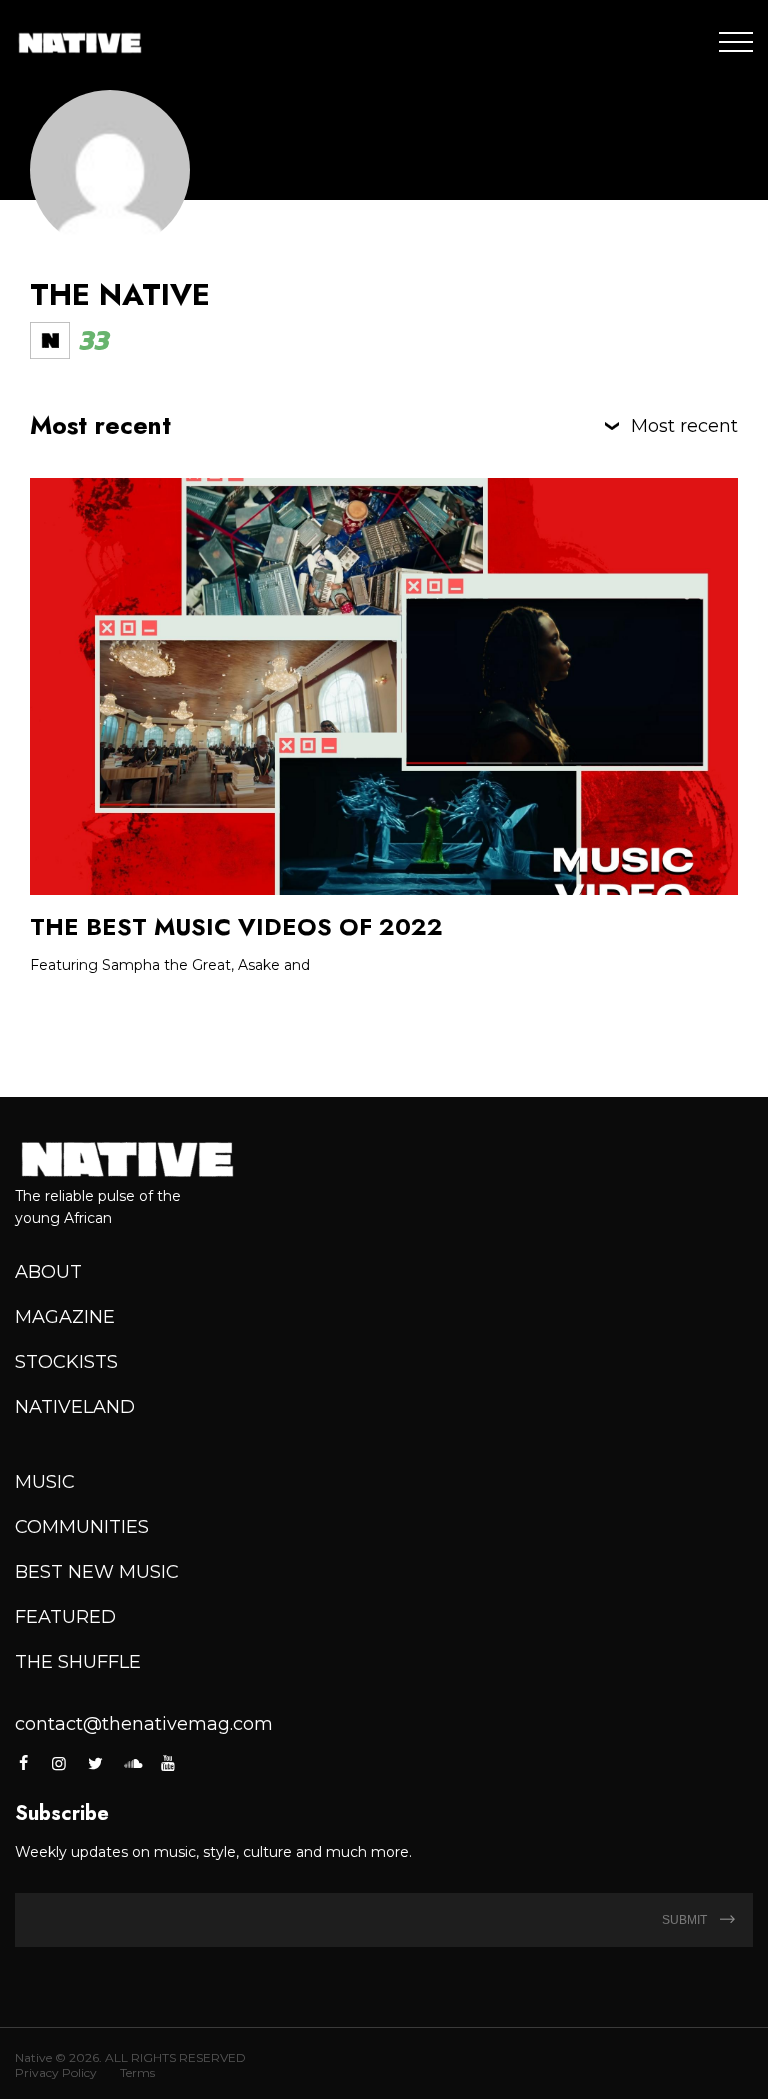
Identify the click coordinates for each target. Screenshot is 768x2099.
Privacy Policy (56, 2072)
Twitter (96, 1763)
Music (45, 1482)
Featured (65, 1617)
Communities (82, 1527)
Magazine (65, 1317)
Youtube (168, 1763)
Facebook (24, 1763)
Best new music (97, 1572)
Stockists (66, 1362)
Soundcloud (132, 1763)
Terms (137, 2072)
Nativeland (75, 1407)
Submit (686, 1920)
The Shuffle (78, 1662)
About (48, 1272)
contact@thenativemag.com (144, 1724)
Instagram (59, 1763)
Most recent (684, 426)
